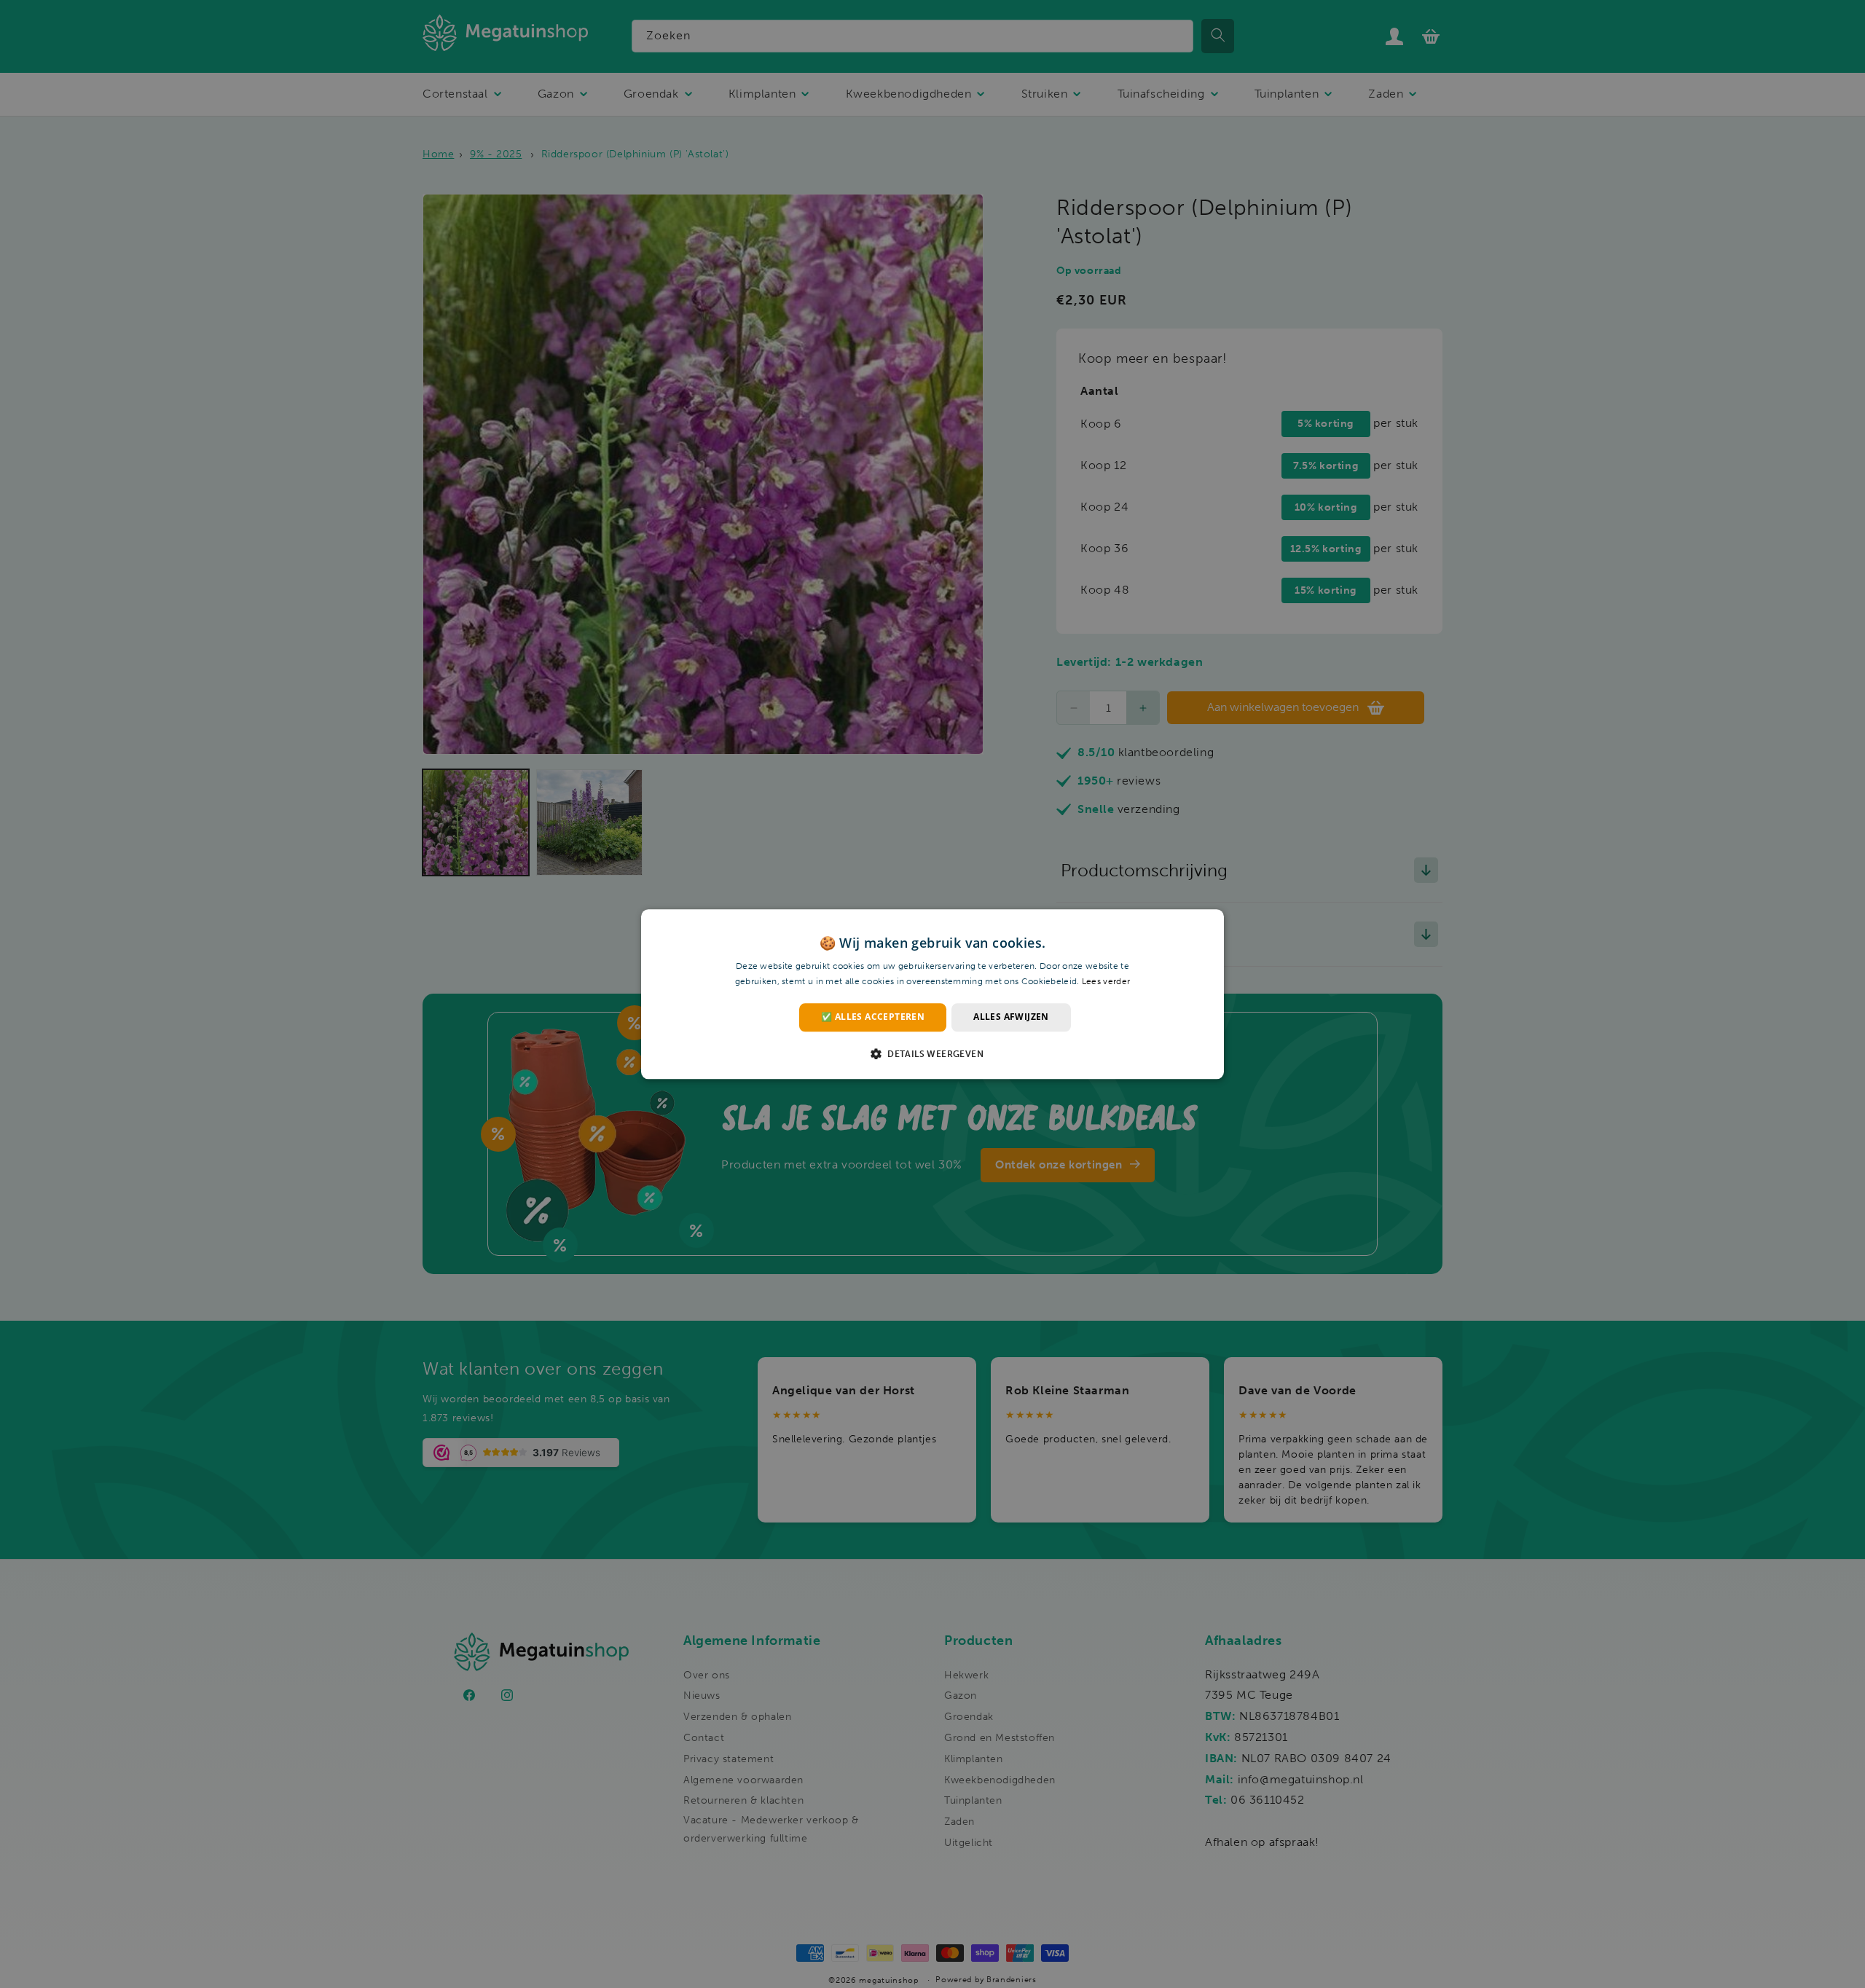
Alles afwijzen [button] (1011, 1017)
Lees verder (1106, 981)
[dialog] (932, 994)
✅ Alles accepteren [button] (873, 1017)
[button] (932, 1053)
